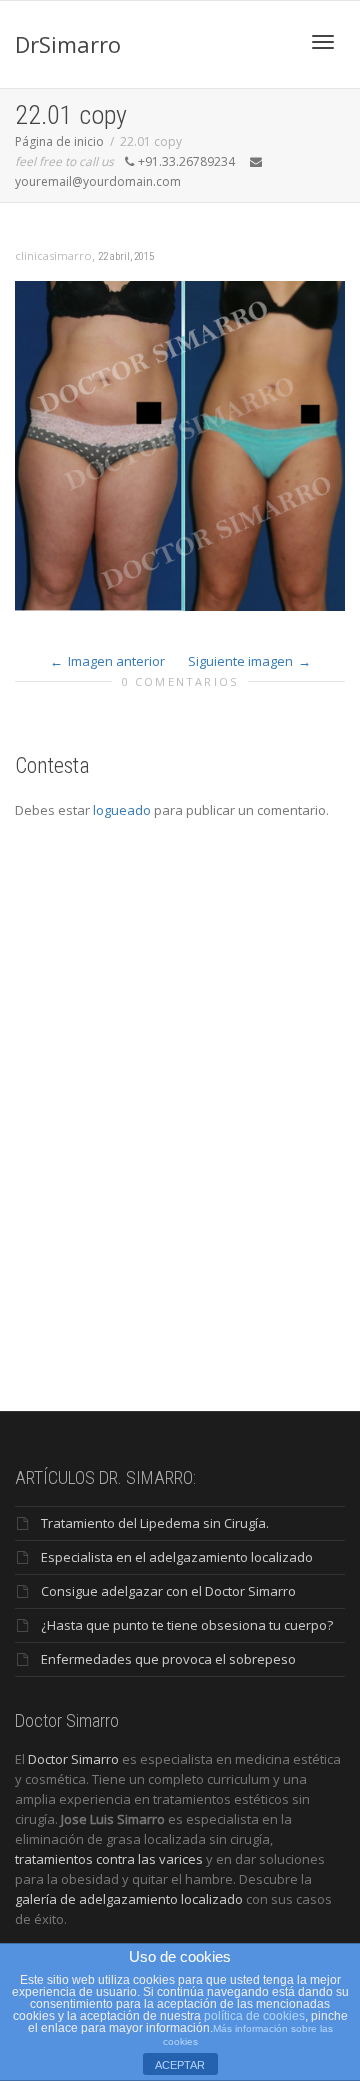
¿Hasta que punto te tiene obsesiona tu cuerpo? (187, 1625)
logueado (122, 810)
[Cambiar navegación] (323, 42)
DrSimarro (68, 44)
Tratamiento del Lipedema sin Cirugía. (155, 1523)
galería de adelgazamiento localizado (129, 1899)
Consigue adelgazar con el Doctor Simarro (168, 1591)
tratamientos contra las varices (109, 1859)
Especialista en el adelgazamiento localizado (177, 1557)
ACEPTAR (180, 2065)
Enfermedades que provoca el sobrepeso (168, 1659)
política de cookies (254, 2016)
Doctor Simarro (73, 1759)
